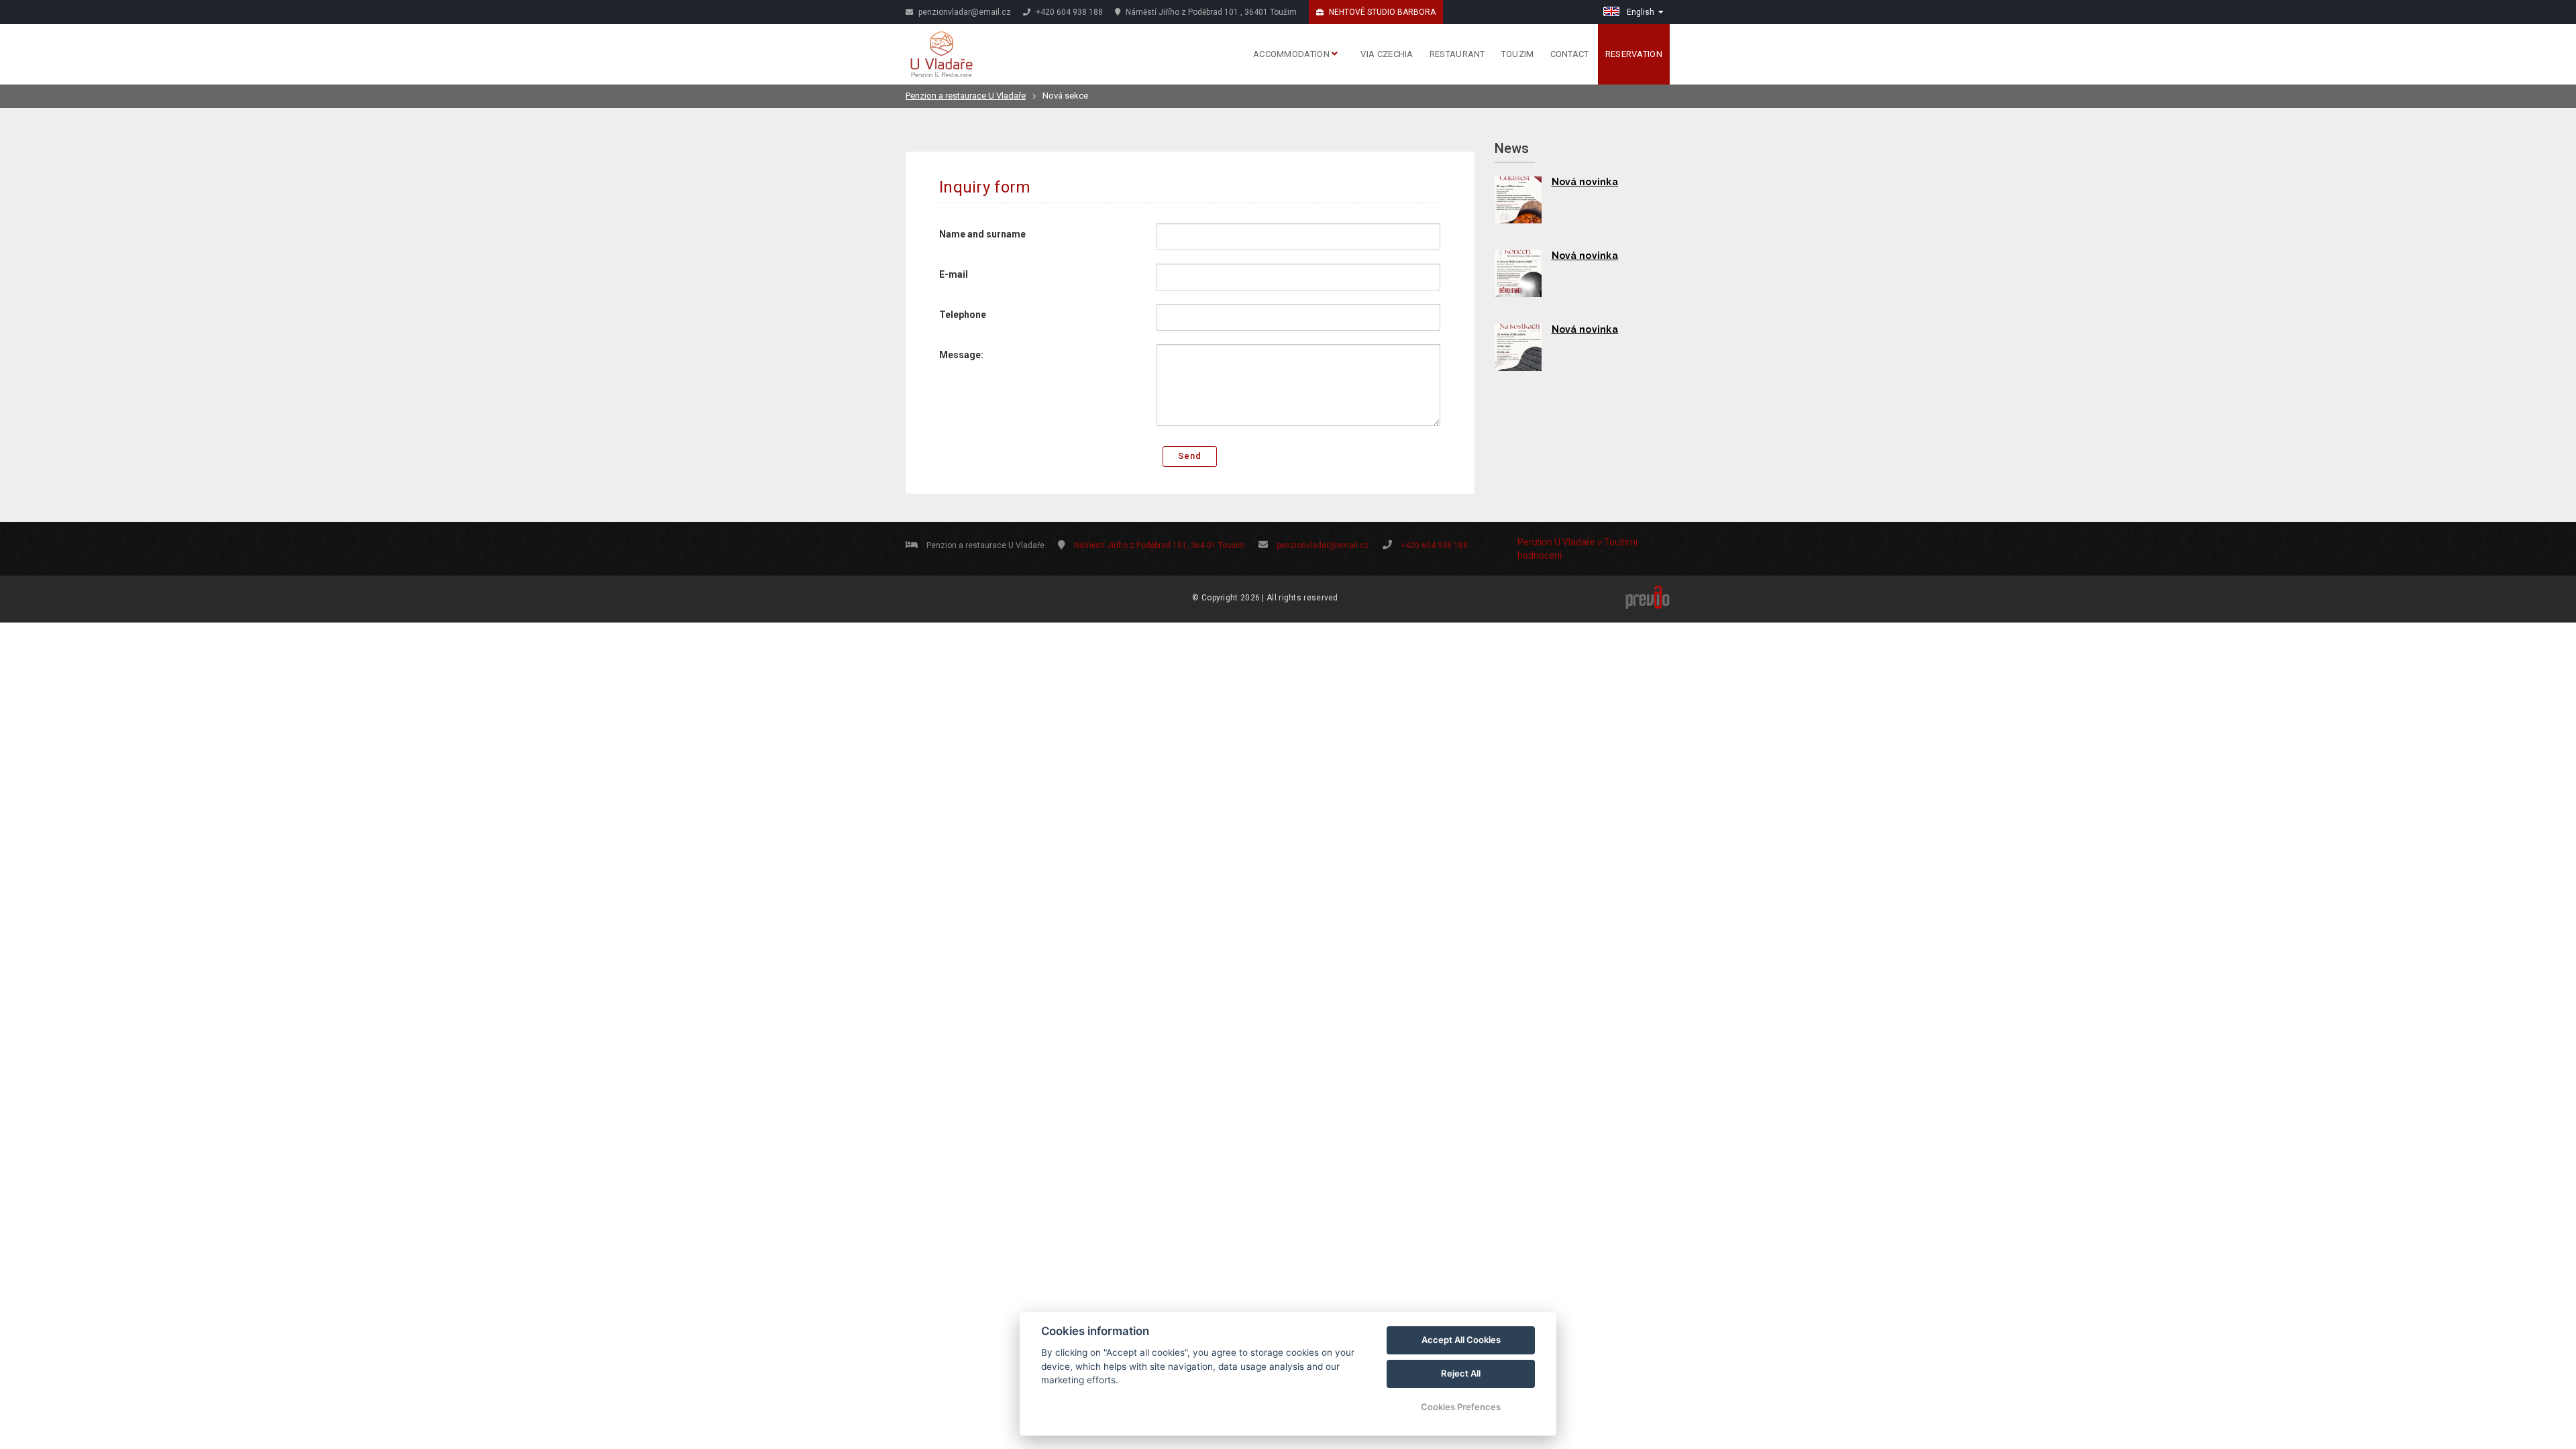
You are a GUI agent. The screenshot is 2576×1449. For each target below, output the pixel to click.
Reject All (1461, 1373)
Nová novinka (1585, 182)
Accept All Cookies (1461, 1340)
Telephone (963, 315)
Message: (961, 355)
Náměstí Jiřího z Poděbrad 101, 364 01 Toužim (1160, 545)
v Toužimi (1617, 542)
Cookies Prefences (1461, 1407)
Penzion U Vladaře (1556, 542)
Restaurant (1457, 54)
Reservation (1634, 54)
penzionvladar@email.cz (964, 12)
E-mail (954, 274)
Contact (1570, 54)
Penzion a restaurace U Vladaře (966, 96)
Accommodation (1292, 54)
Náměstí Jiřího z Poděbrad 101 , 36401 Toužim (1210, 12)
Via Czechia (1387, 54)
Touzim (1518, 54)
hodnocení (1540, 555)
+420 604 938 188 (1068, 12)
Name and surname (982, 234)
